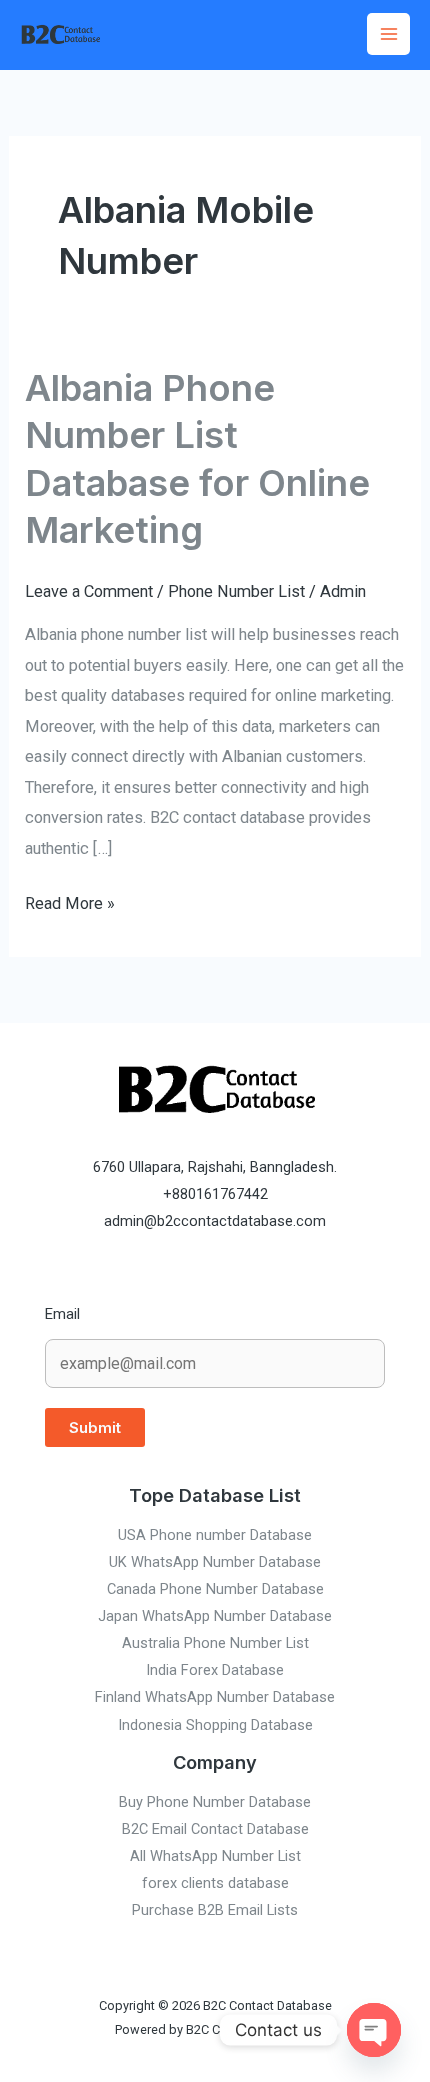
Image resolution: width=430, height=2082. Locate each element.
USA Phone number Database (215, 1535)
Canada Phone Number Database (215, 1589)
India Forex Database (215, 1670)
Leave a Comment (89, 591)
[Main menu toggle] (388, 34)
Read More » (70, 901)
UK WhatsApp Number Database (215, 1562)
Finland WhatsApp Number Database (215, 1697)
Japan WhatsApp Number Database (215, 1616)
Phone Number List (236, 591)
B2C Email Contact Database (215, 1829)
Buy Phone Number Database (215, 1802)
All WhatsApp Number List (215, 1856)
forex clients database (215, 1883)
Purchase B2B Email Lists (215, 1910)
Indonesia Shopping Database (215, 1725)
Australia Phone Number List (215, 1643)
